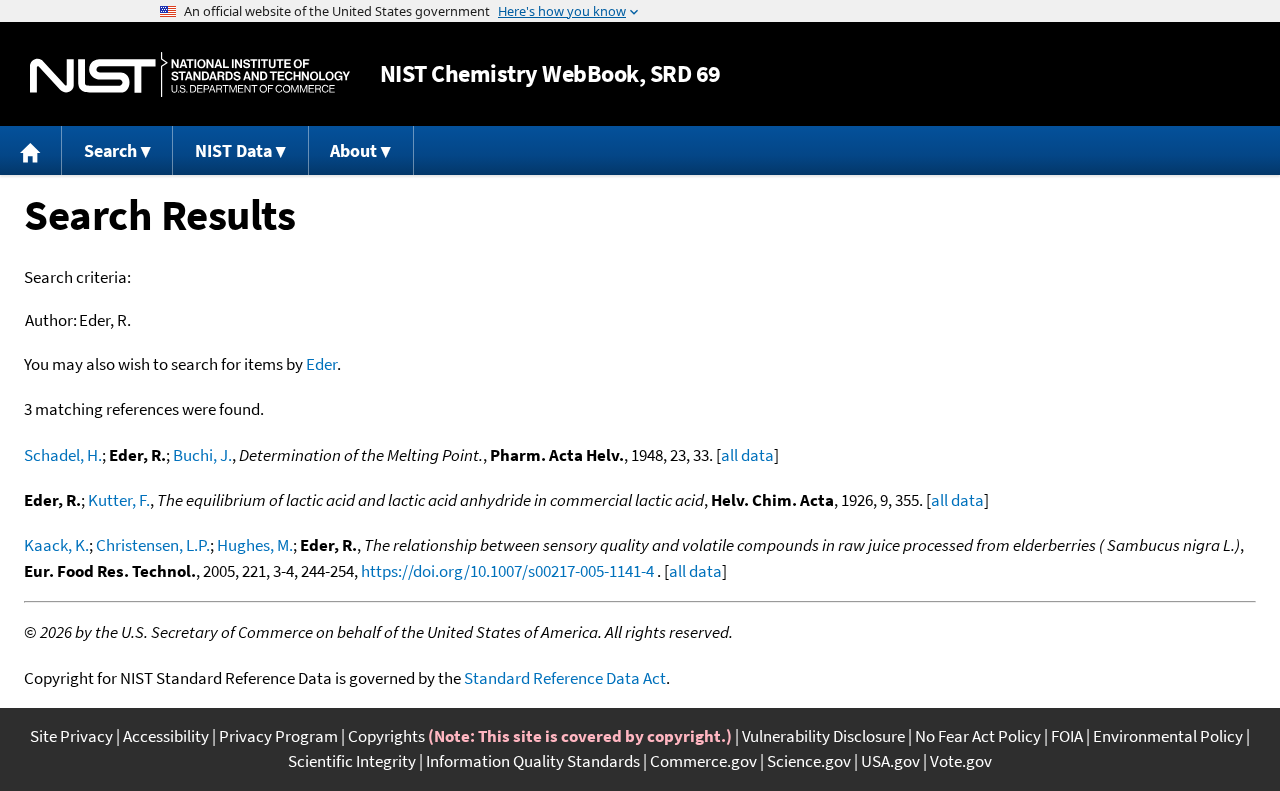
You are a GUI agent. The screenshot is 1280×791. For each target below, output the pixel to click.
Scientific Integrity (352, 761)
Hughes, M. (255, 545)
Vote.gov (961, 761)
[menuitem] (31, 150)
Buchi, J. (202, 455)
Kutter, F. (119, 500)
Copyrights (386, 736)
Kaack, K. (56, 545)
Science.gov (809, 761)
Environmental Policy (1168, 736)
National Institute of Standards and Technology (190, 74)
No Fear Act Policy (978, 736)
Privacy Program (278, 736)
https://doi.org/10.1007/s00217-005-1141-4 (507, 571)
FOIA (1067, 736)
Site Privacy (71, 736)
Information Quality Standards (533, 761)
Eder (321, 364)
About (353, 150)
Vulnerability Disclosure (823, 736)
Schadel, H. (63, 455)
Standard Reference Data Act (565, 678)
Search (110, 150)
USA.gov (890, 761)
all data (747, 455)
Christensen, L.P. (153, 545)
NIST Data (233, 150)
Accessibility (166, 736)
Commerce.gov (703, 761)
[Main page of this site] (31, 150)
